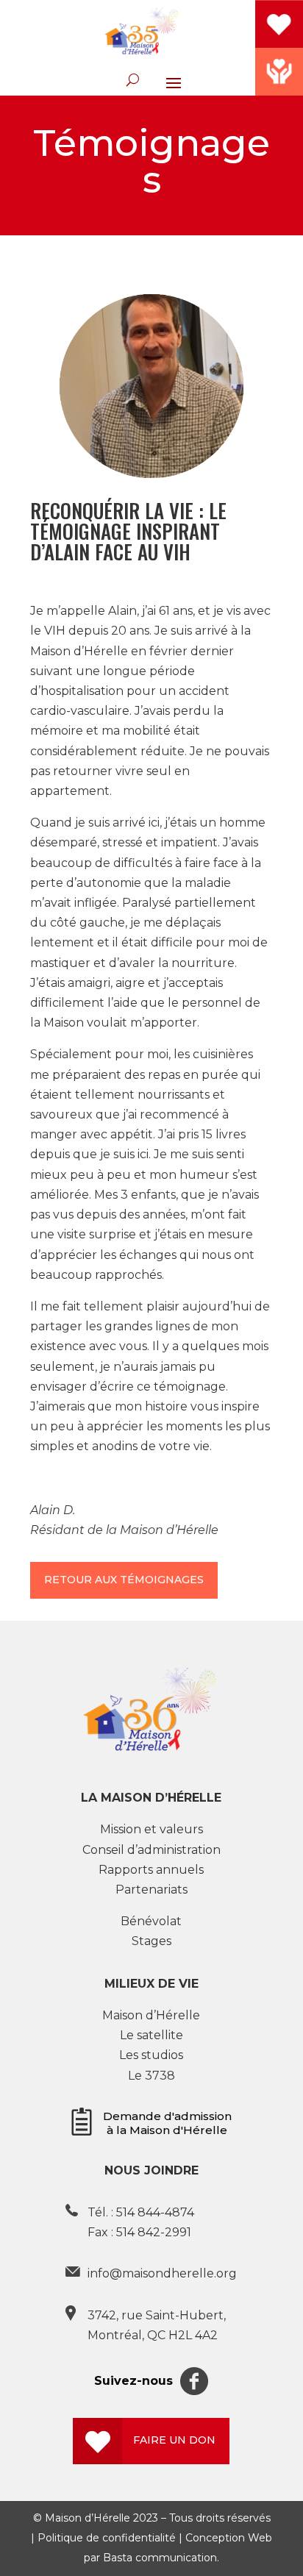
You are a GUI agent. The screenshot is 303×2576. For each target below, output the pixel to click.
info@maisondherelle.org (162, 2273)
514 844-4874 (155, 2212)
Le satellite (151, 2035)
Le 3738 (151, 2076)
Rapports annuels (151, 1870)
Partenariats (151, 1890)
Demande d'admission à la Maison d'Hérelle (167, 2123)
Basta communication (160, 2558)
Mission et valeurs (151, 1829)
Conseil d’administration (151, 1850)
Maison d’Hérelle (151, 2015)
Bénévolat (151, 1921)
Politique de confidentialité (107, 2538)
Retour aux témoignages (124, 1580)
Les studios (151, 2055)
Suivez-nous (133, 2381)
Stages (151, 1941)
